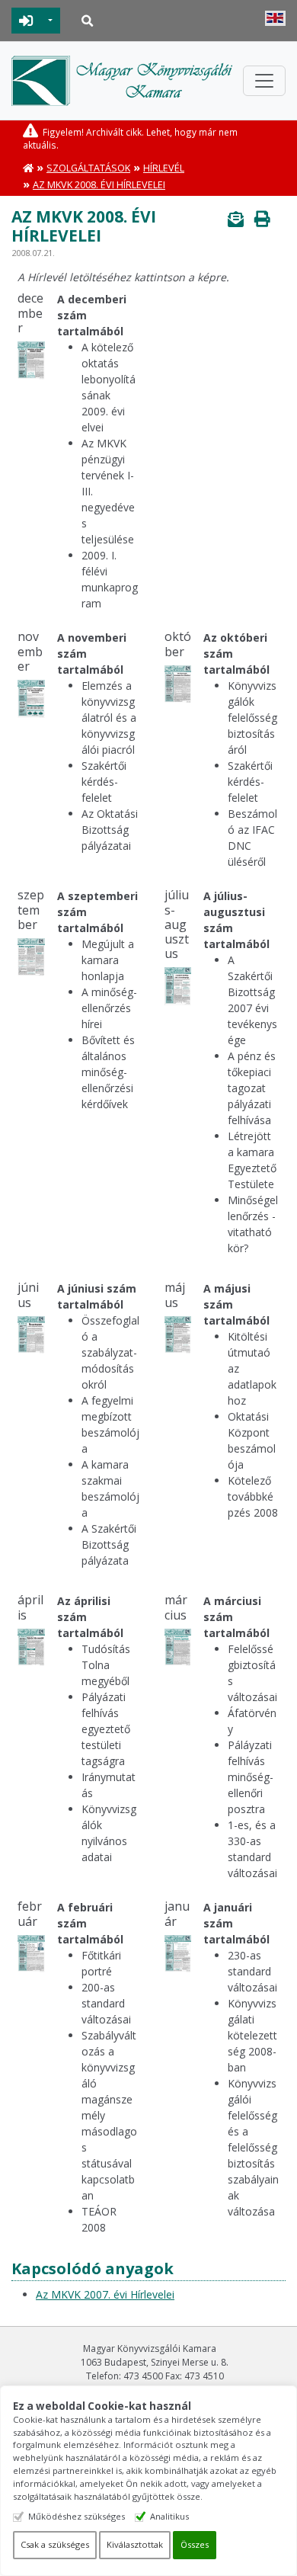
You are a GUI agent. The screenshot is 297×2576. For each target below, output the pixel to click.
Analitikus (169, 2516)
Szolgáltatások (88, 168)
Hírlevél (164, 168)
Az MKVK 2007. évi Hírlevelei (105, 2294)
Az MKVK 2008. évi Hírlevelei (99, 185)
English (275, 18)
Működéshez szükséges (77, 2516)
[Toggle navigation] (264, 81)
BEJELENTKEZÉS (26, 21)
